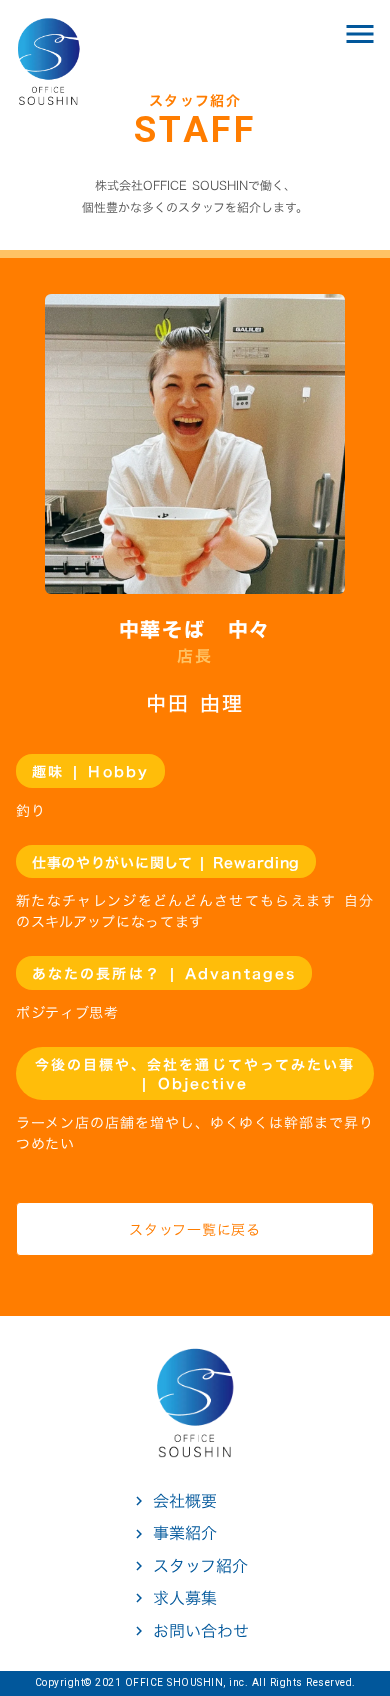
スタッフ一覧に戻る (194, 1229)
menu (360, 34)
